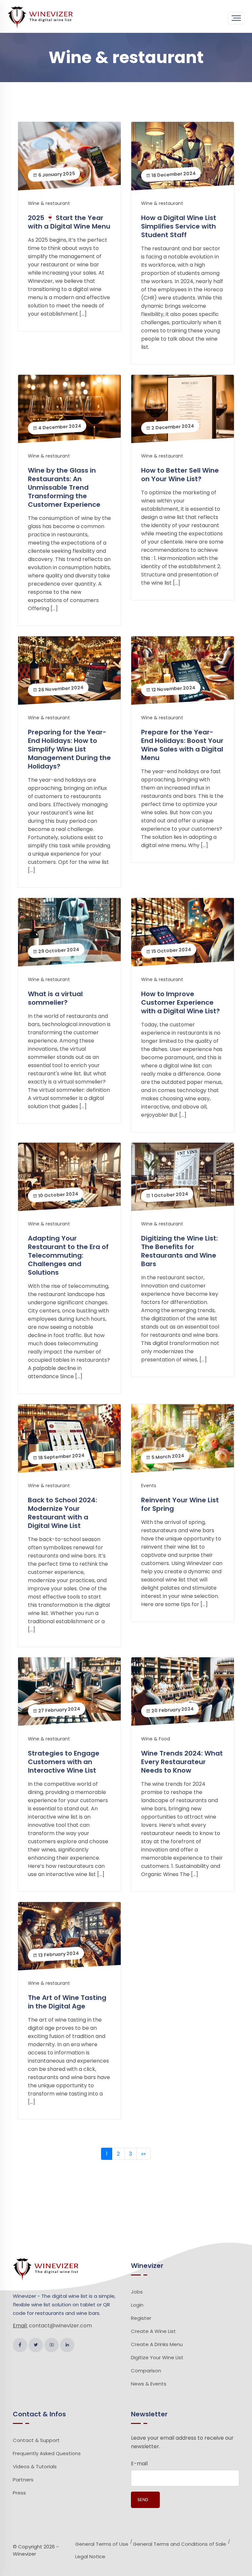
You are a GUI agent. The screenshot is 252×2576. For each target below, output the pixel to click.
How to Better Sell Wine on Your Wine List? (180, 475)
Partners (23, 2480)
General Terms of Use (102, 2544)
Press (19, 2493)
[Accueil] (40, 17)
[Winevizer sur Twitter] (36, 2345)
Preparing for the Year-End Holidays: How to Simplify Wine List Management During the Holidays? (69, 749)
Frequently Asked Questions (47, 2453)
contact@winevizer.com (60, 2326)
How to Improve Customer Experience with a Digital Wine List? (180, 1002)
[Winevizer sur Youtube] (52, 2345)
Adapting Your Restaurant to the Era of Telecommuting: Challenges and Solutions (68, 1255)
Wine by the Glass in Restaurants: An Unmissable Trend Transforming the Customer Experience (64, 487)
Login (137, 2305)
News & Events (149, 2384)
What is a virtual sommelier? (55, 998)
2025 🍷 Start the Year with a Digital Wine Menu (69, 222)
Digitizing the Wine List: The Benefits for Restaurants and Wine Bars (179, 1251)
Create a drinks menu (157, 2344)
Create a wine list (153, 2331)
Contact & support (36, 2440)
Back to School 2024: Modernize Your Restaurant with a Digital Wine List (63, 1513)
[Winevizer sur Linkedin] (67, 2345)
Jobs (137, 2292)
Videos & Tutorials (35, 2466)
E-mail (139, 2464)
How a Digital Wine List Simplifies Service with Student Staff (179, 226)
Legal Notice (90, 2556)
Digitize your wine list (157, 2357)
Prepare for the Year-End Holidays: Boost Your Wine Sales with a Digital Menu (182, 745)
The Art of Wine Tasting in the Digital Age (67, 2002)
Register (141, 2318)
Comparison (146, 2371)
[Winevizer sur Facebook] (20, 2345)
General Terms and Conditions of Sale (179, 2544)
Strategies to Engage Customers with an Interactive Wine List (64, 1762)
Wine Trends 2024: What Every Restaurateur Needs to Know (182, 1762)
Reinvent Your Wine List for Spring (180, 1504)
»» (143, 2154)
